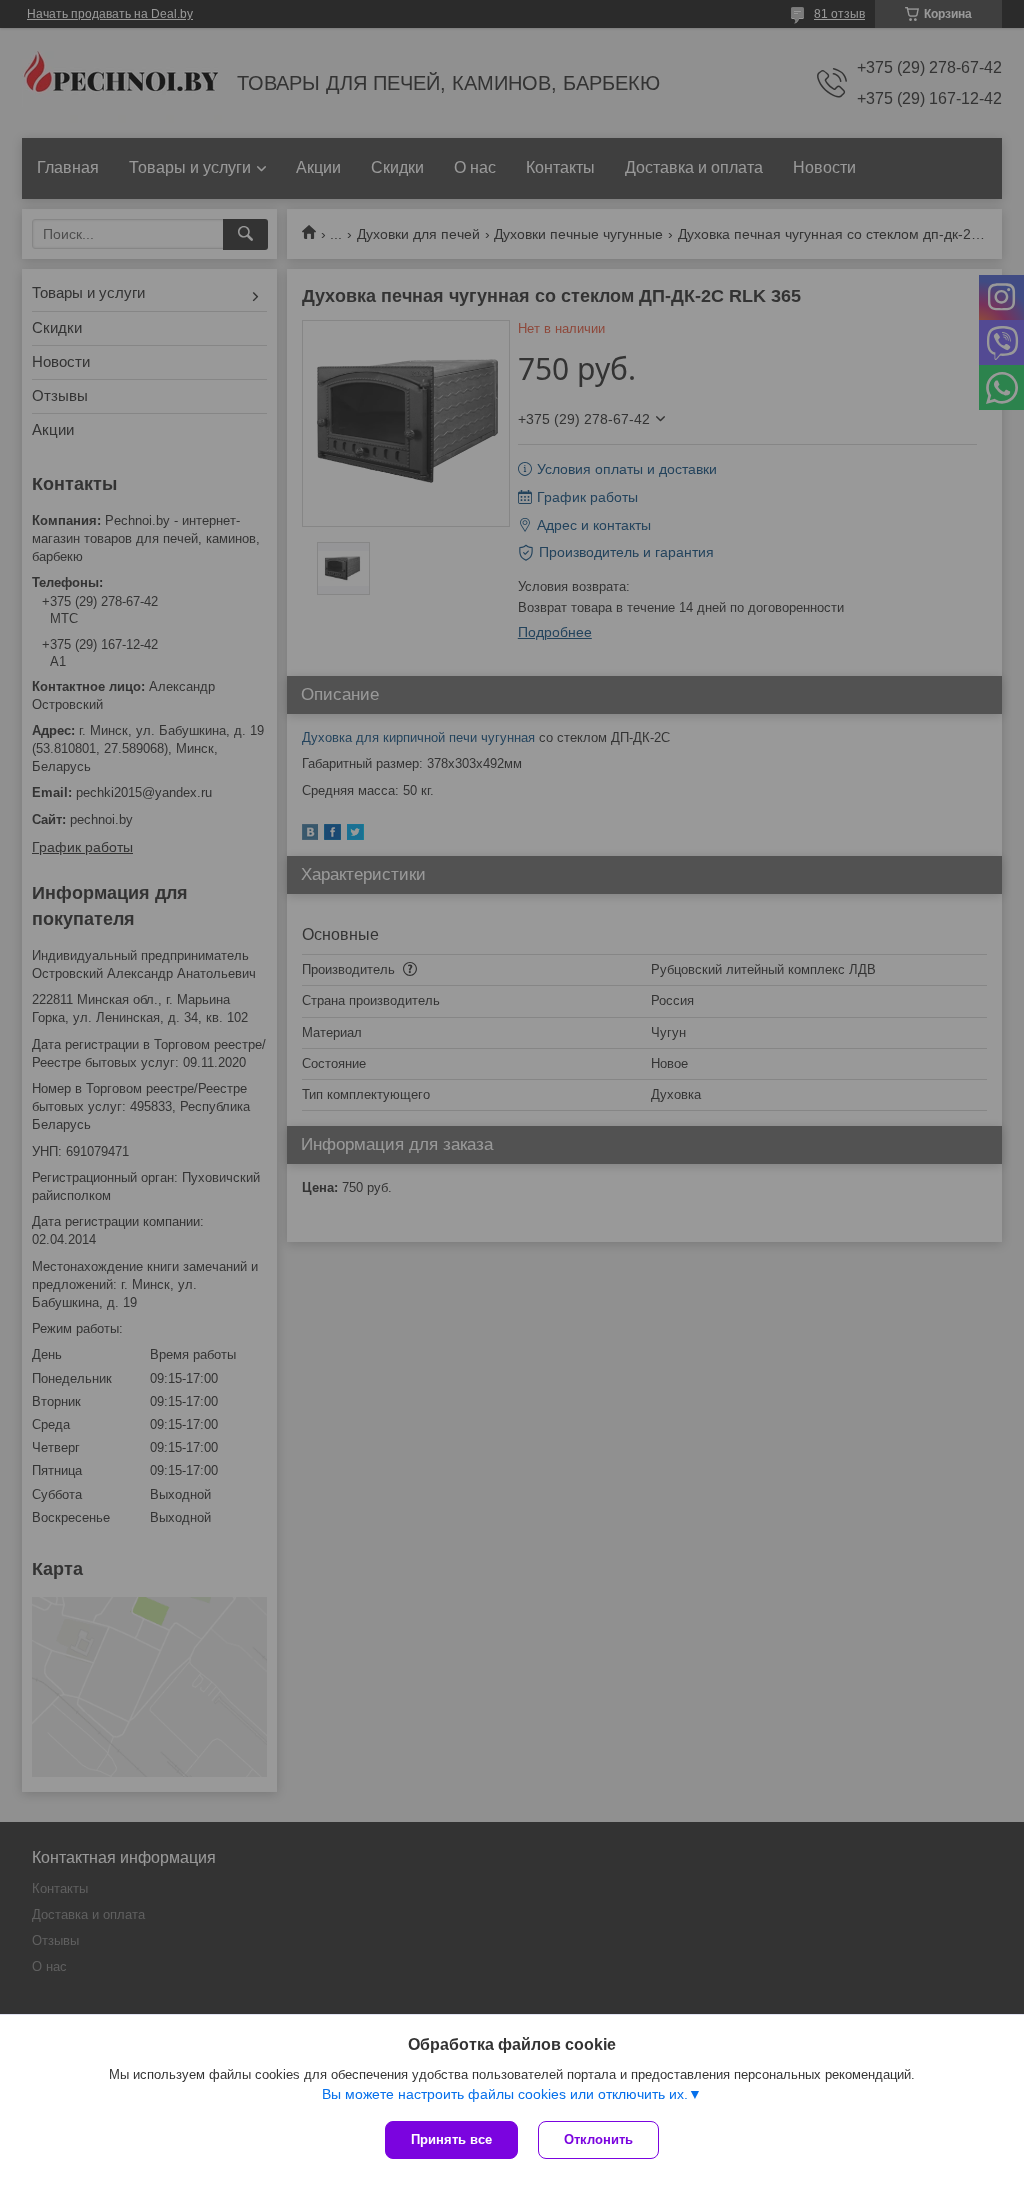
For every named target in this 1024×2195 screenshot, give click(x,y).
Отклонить (598, 2139)
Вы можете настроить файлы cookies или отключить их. (505, 2094)
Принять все (451, 2139)
